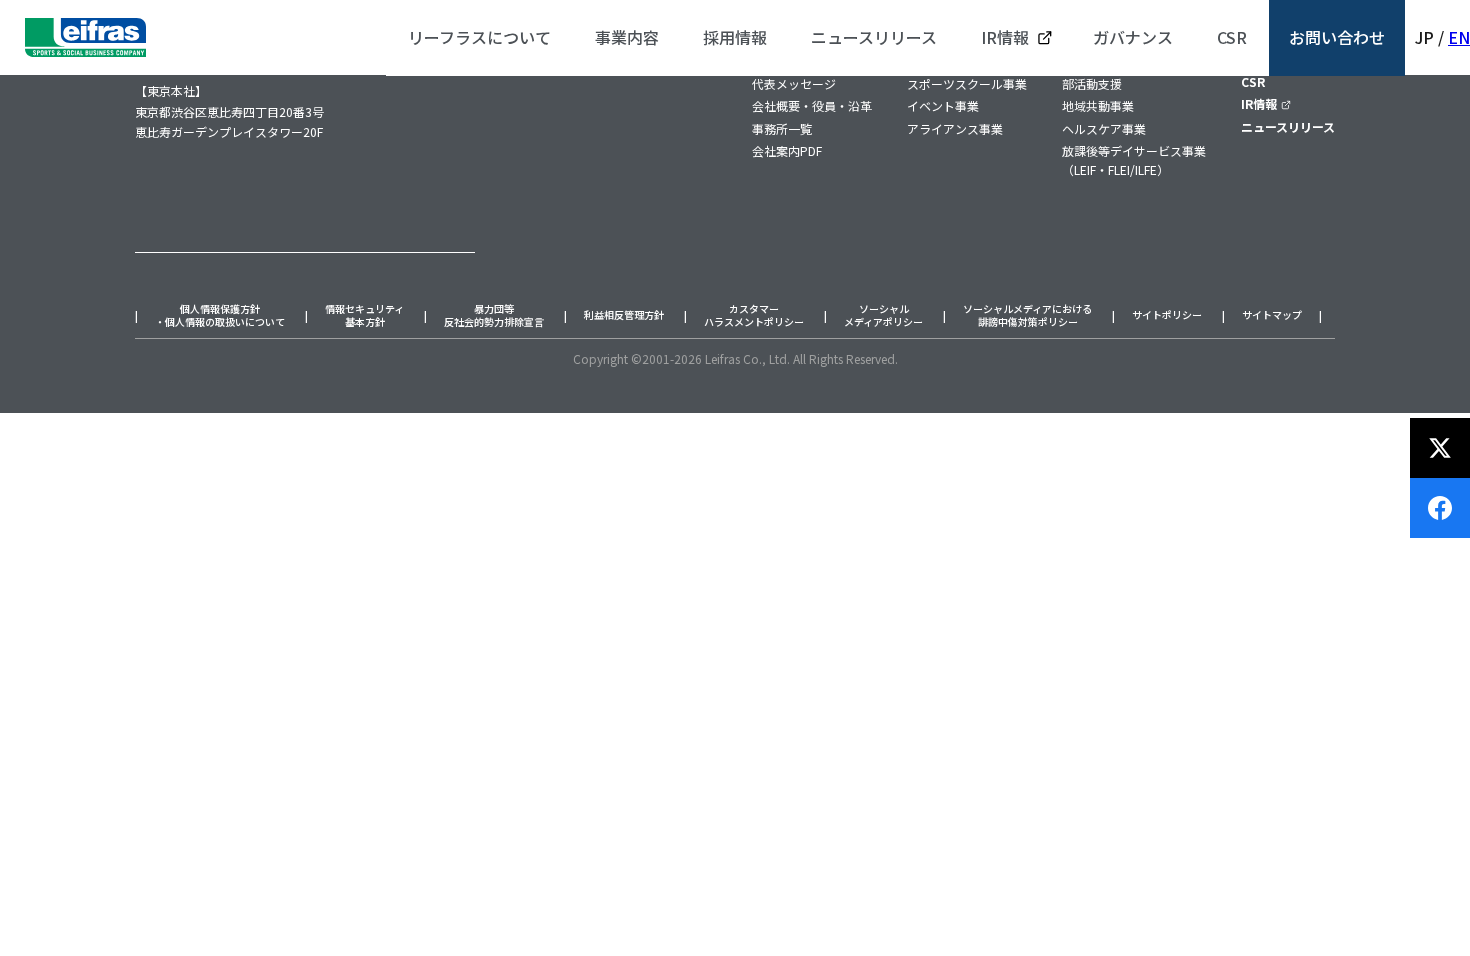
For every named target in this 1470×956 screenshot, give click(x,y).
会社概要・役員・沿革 (812, 105)
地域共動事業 (1098, 105)
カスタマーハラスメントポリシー (754, 315)
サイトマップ (1272, 315)
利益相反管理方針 (624, 315)
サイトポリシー (1167, 315)
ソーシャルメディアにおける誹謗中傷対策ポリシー (1027, 315)
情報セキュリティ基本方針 (364, 315)
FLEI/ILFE (1132, 169)
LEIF (1085, 169)
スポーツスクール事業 (967, 83)
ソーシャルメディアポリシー (883, 315)
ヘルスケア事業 (1104, 128)
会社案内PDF (787, 150)
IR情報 (1259, 103)
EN (1459, 37)
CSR (1253, 81)
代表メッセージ (794, 83)
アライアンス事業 (955, 128)
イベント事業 (943, 105)
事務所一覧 (782, 128)
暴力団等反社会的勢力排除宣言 (494, 315)
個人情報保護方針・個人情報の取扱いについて (220, 315)
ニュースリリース (1288, 126)
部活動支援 (1092, 83)
